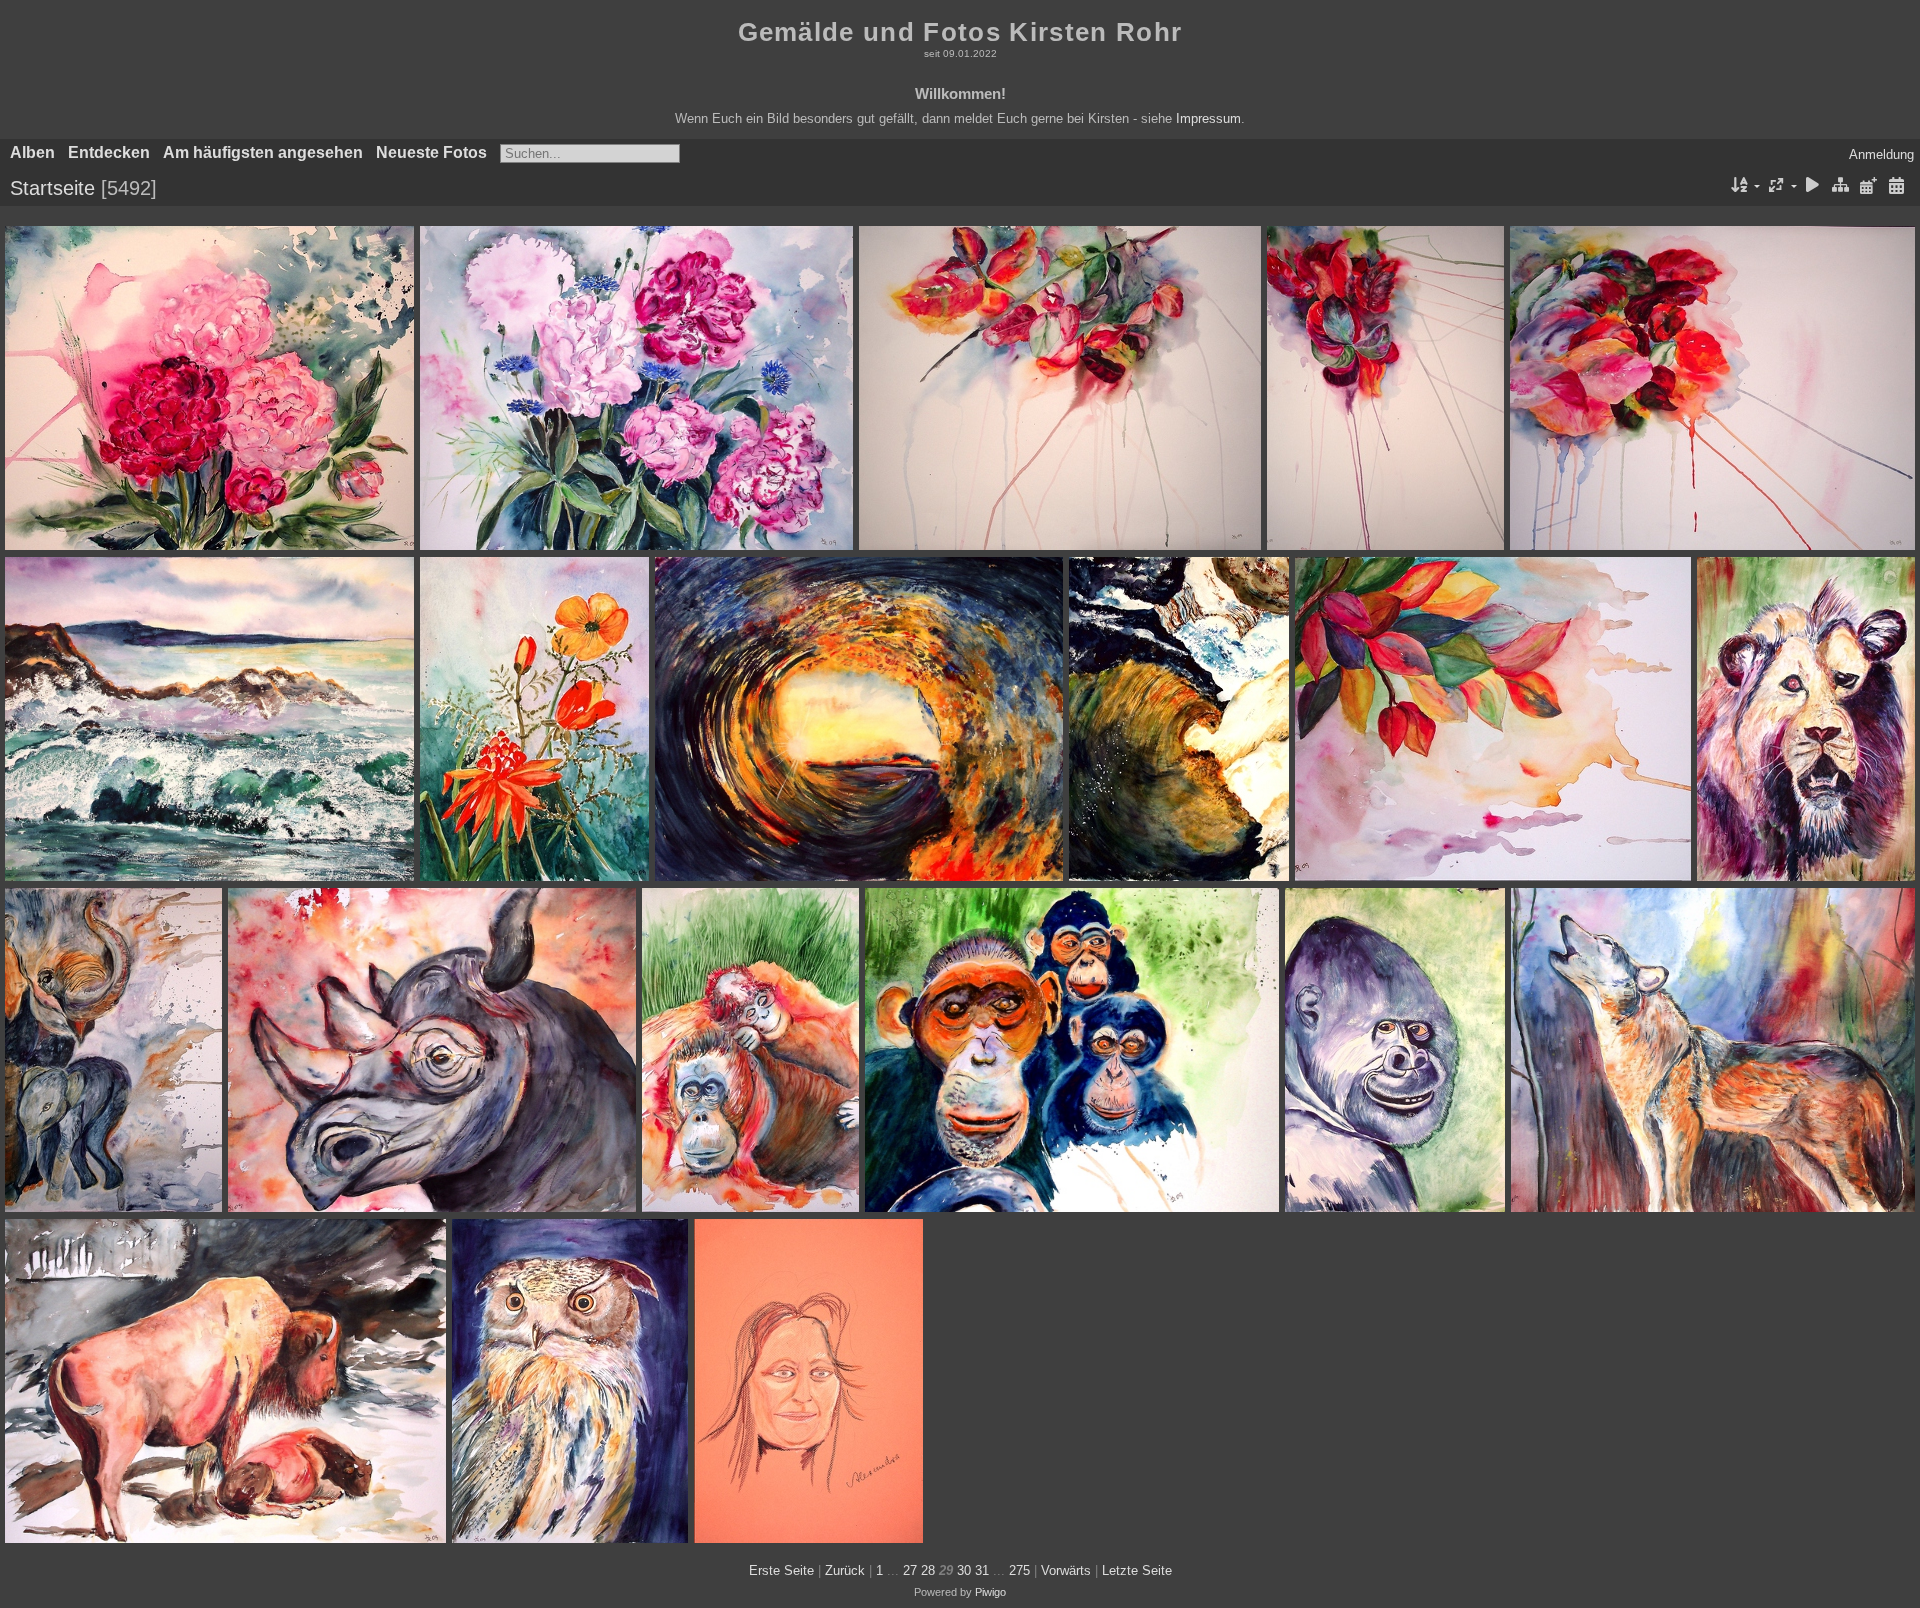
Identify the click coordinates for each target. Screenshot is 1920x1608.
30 (964, 1570)
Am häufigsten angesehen (263, 152)
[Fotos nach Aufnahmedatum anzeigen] (1896, 186)
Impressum (1208, 118)
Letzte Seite (1137, 1570)
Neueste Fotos (431, 152)
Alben (32, 152)
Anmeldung (1881, 154)
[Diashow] (1813, 186)
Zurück (845, 1570)
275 (1019, 1570)
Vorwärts (1066, 1570)
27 (910, 1570)
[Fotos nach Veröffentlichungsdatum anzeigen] (1868, 186)
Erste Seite (781, 1570)
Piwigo (990, 1592)
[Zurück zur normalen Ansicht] (1841, 186)
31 (982, 1570)
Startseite (52, 188)
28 (928, 1570)
